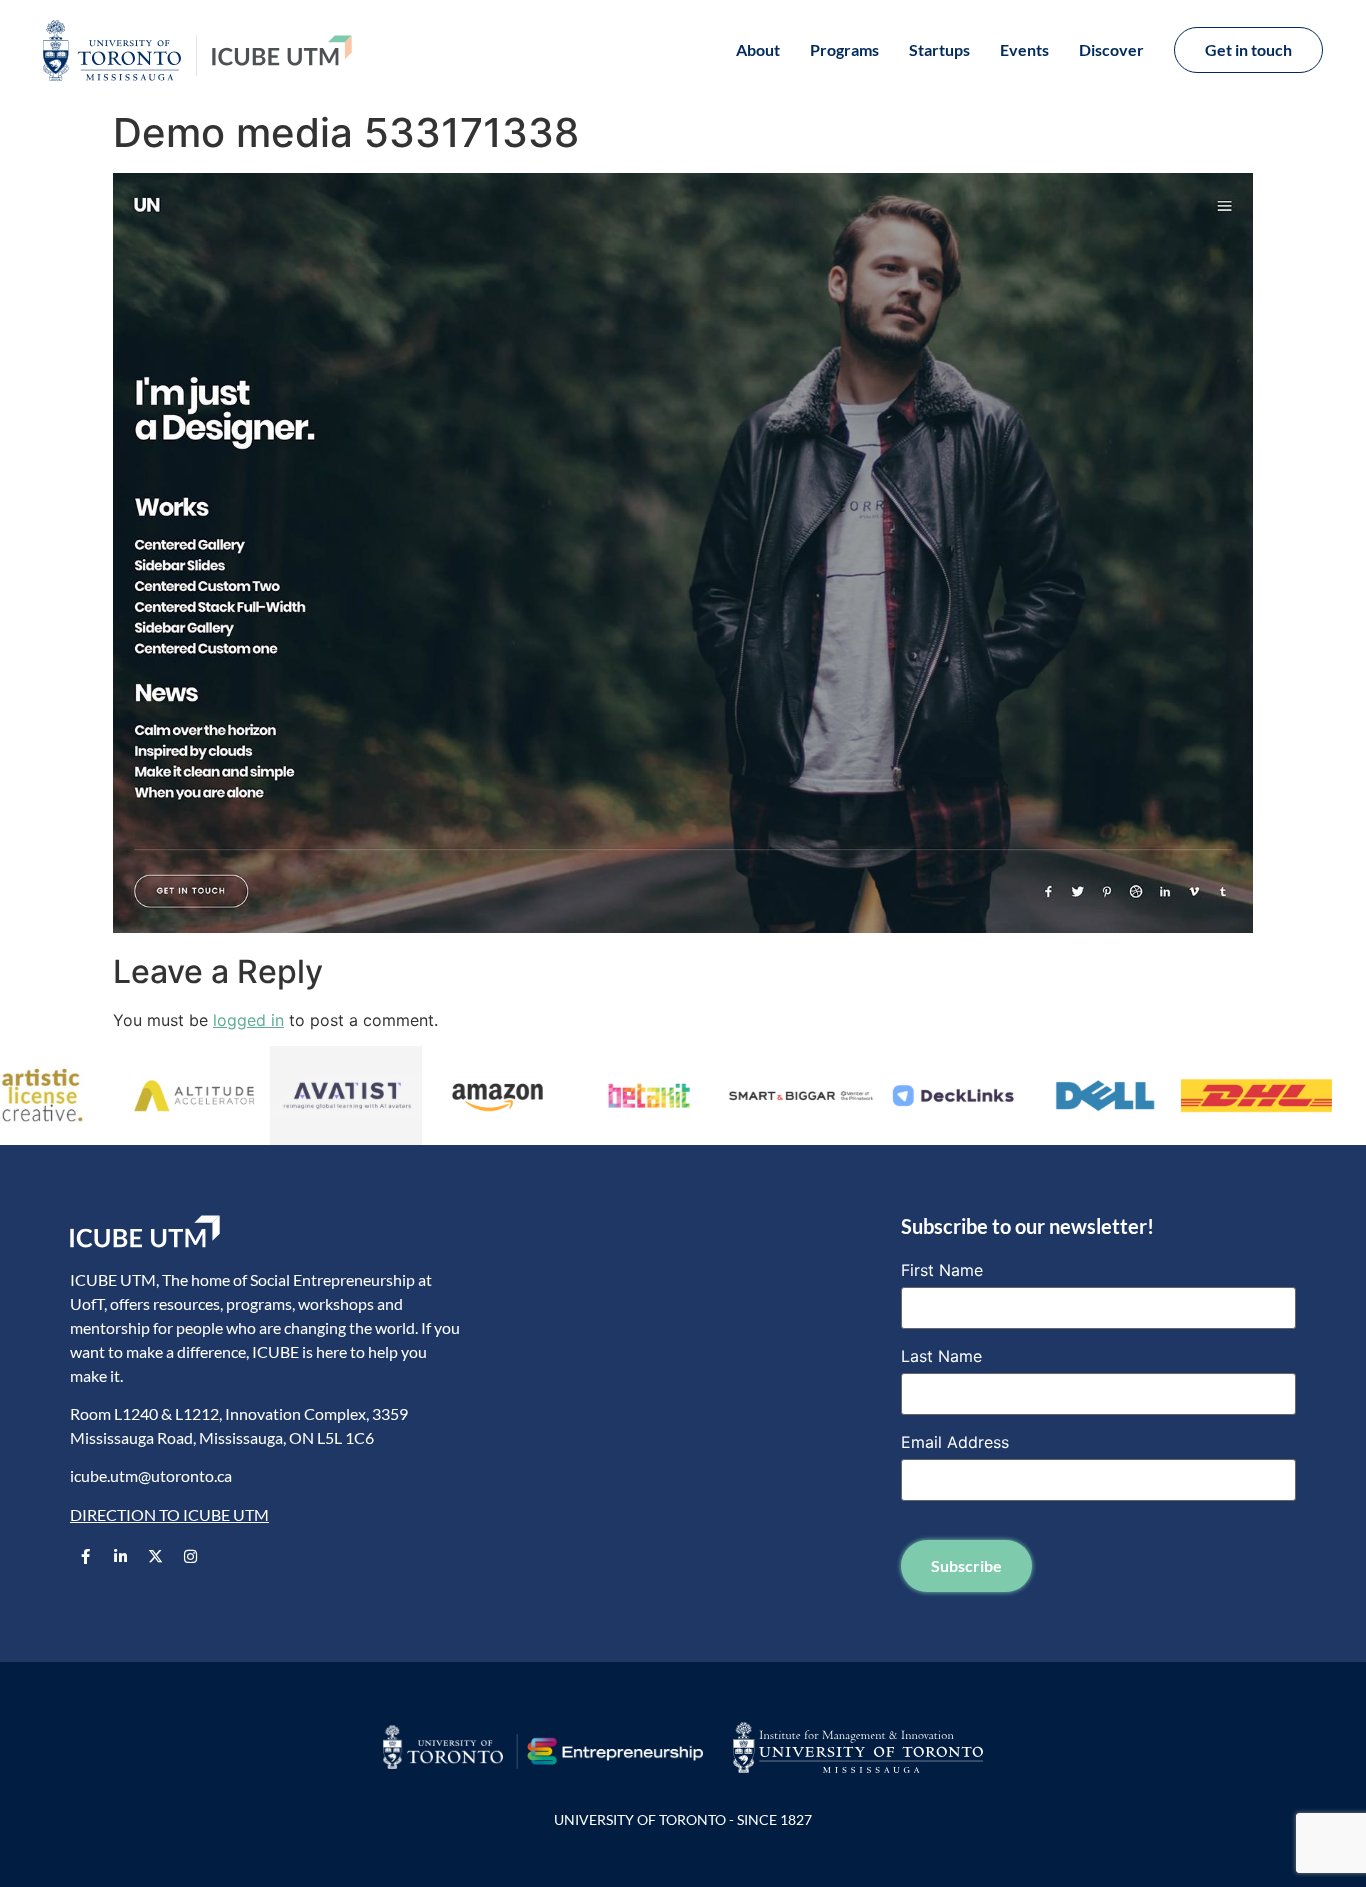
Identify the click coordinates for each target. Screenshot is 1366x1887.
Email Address (955, 1442)
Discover (1111, 49)
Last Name (941, 1356)
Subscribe (966, 1565)
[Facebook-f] (85, 1556)
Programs (844, 49)
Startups (939, 49)
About (758, 49)
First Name (942, 1270)
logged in (248, 1020)
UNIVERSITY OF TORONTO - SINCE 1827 (683, 1819)
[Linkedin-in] (120, 1556)
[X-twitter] (155, 1556)
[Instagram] (190, 1556)
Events (1024, 49)
